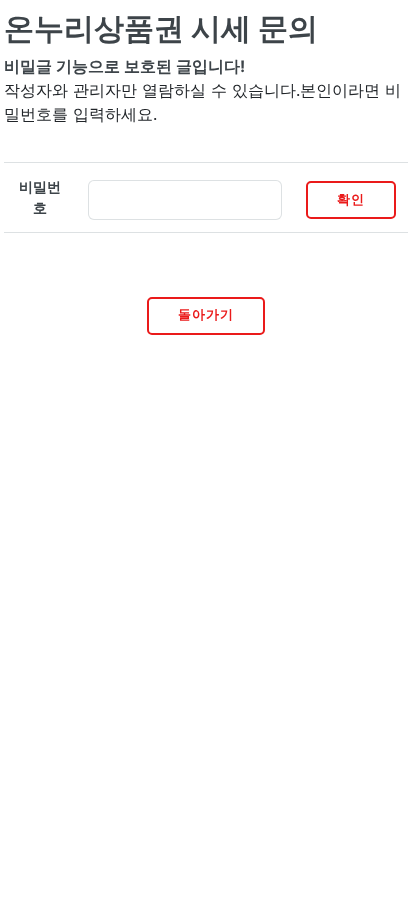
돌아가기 (206, 314)
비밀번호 (40, 197)
